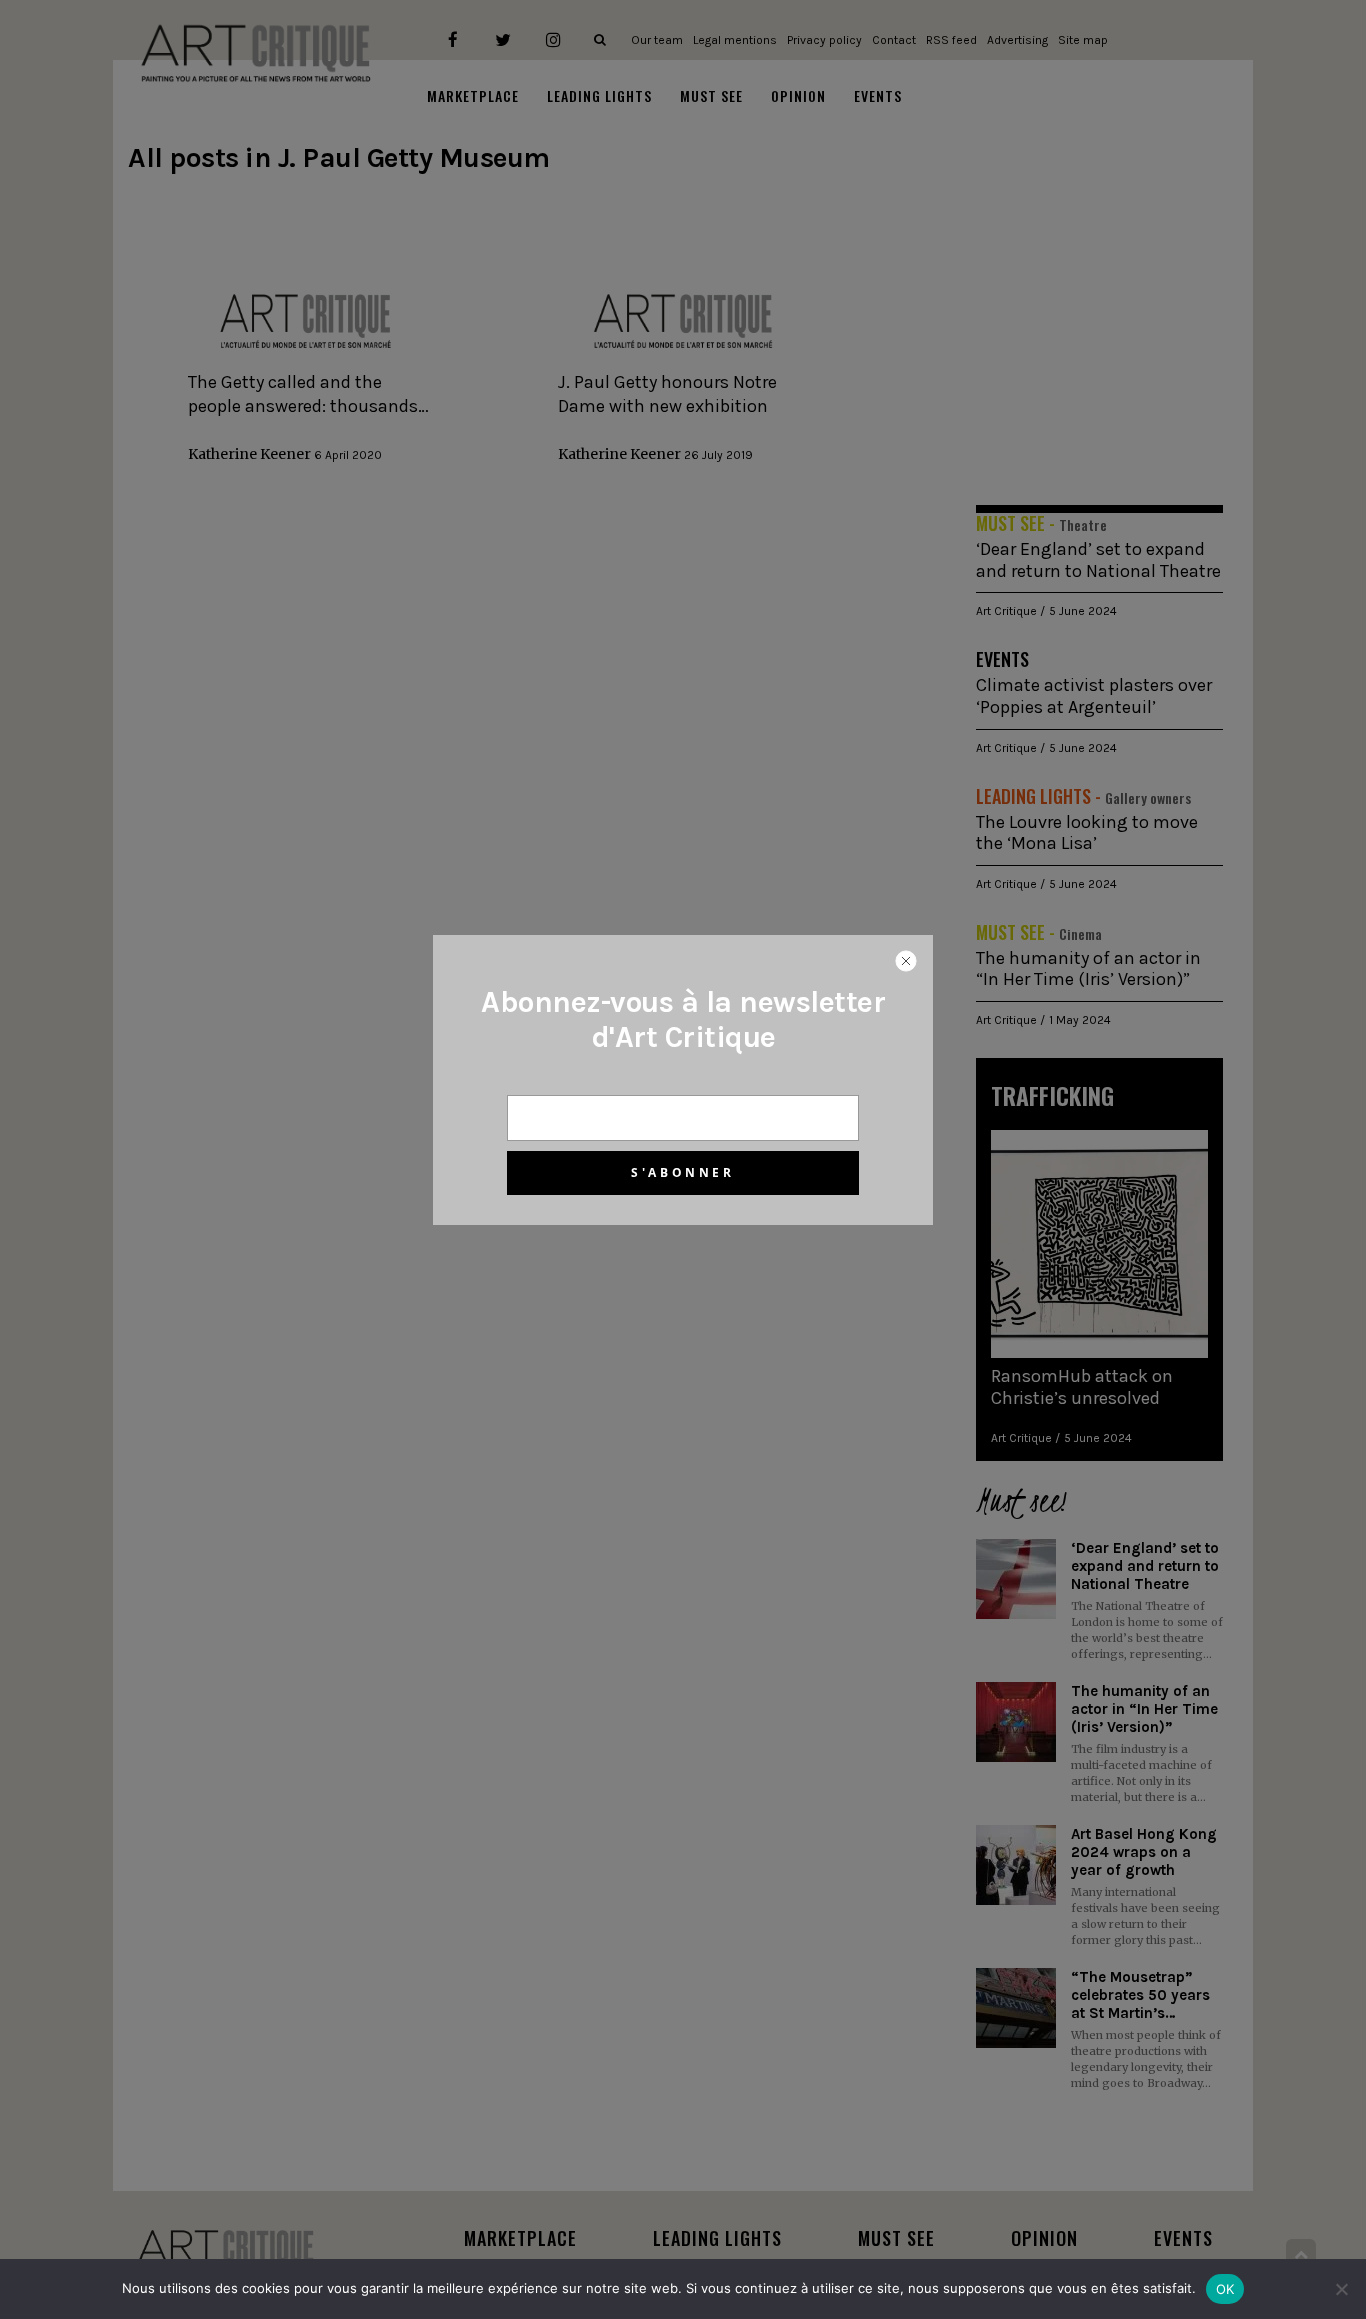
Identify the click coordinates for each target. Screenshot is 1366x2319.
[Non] (1341, 2289)
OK (1225, 2289)
